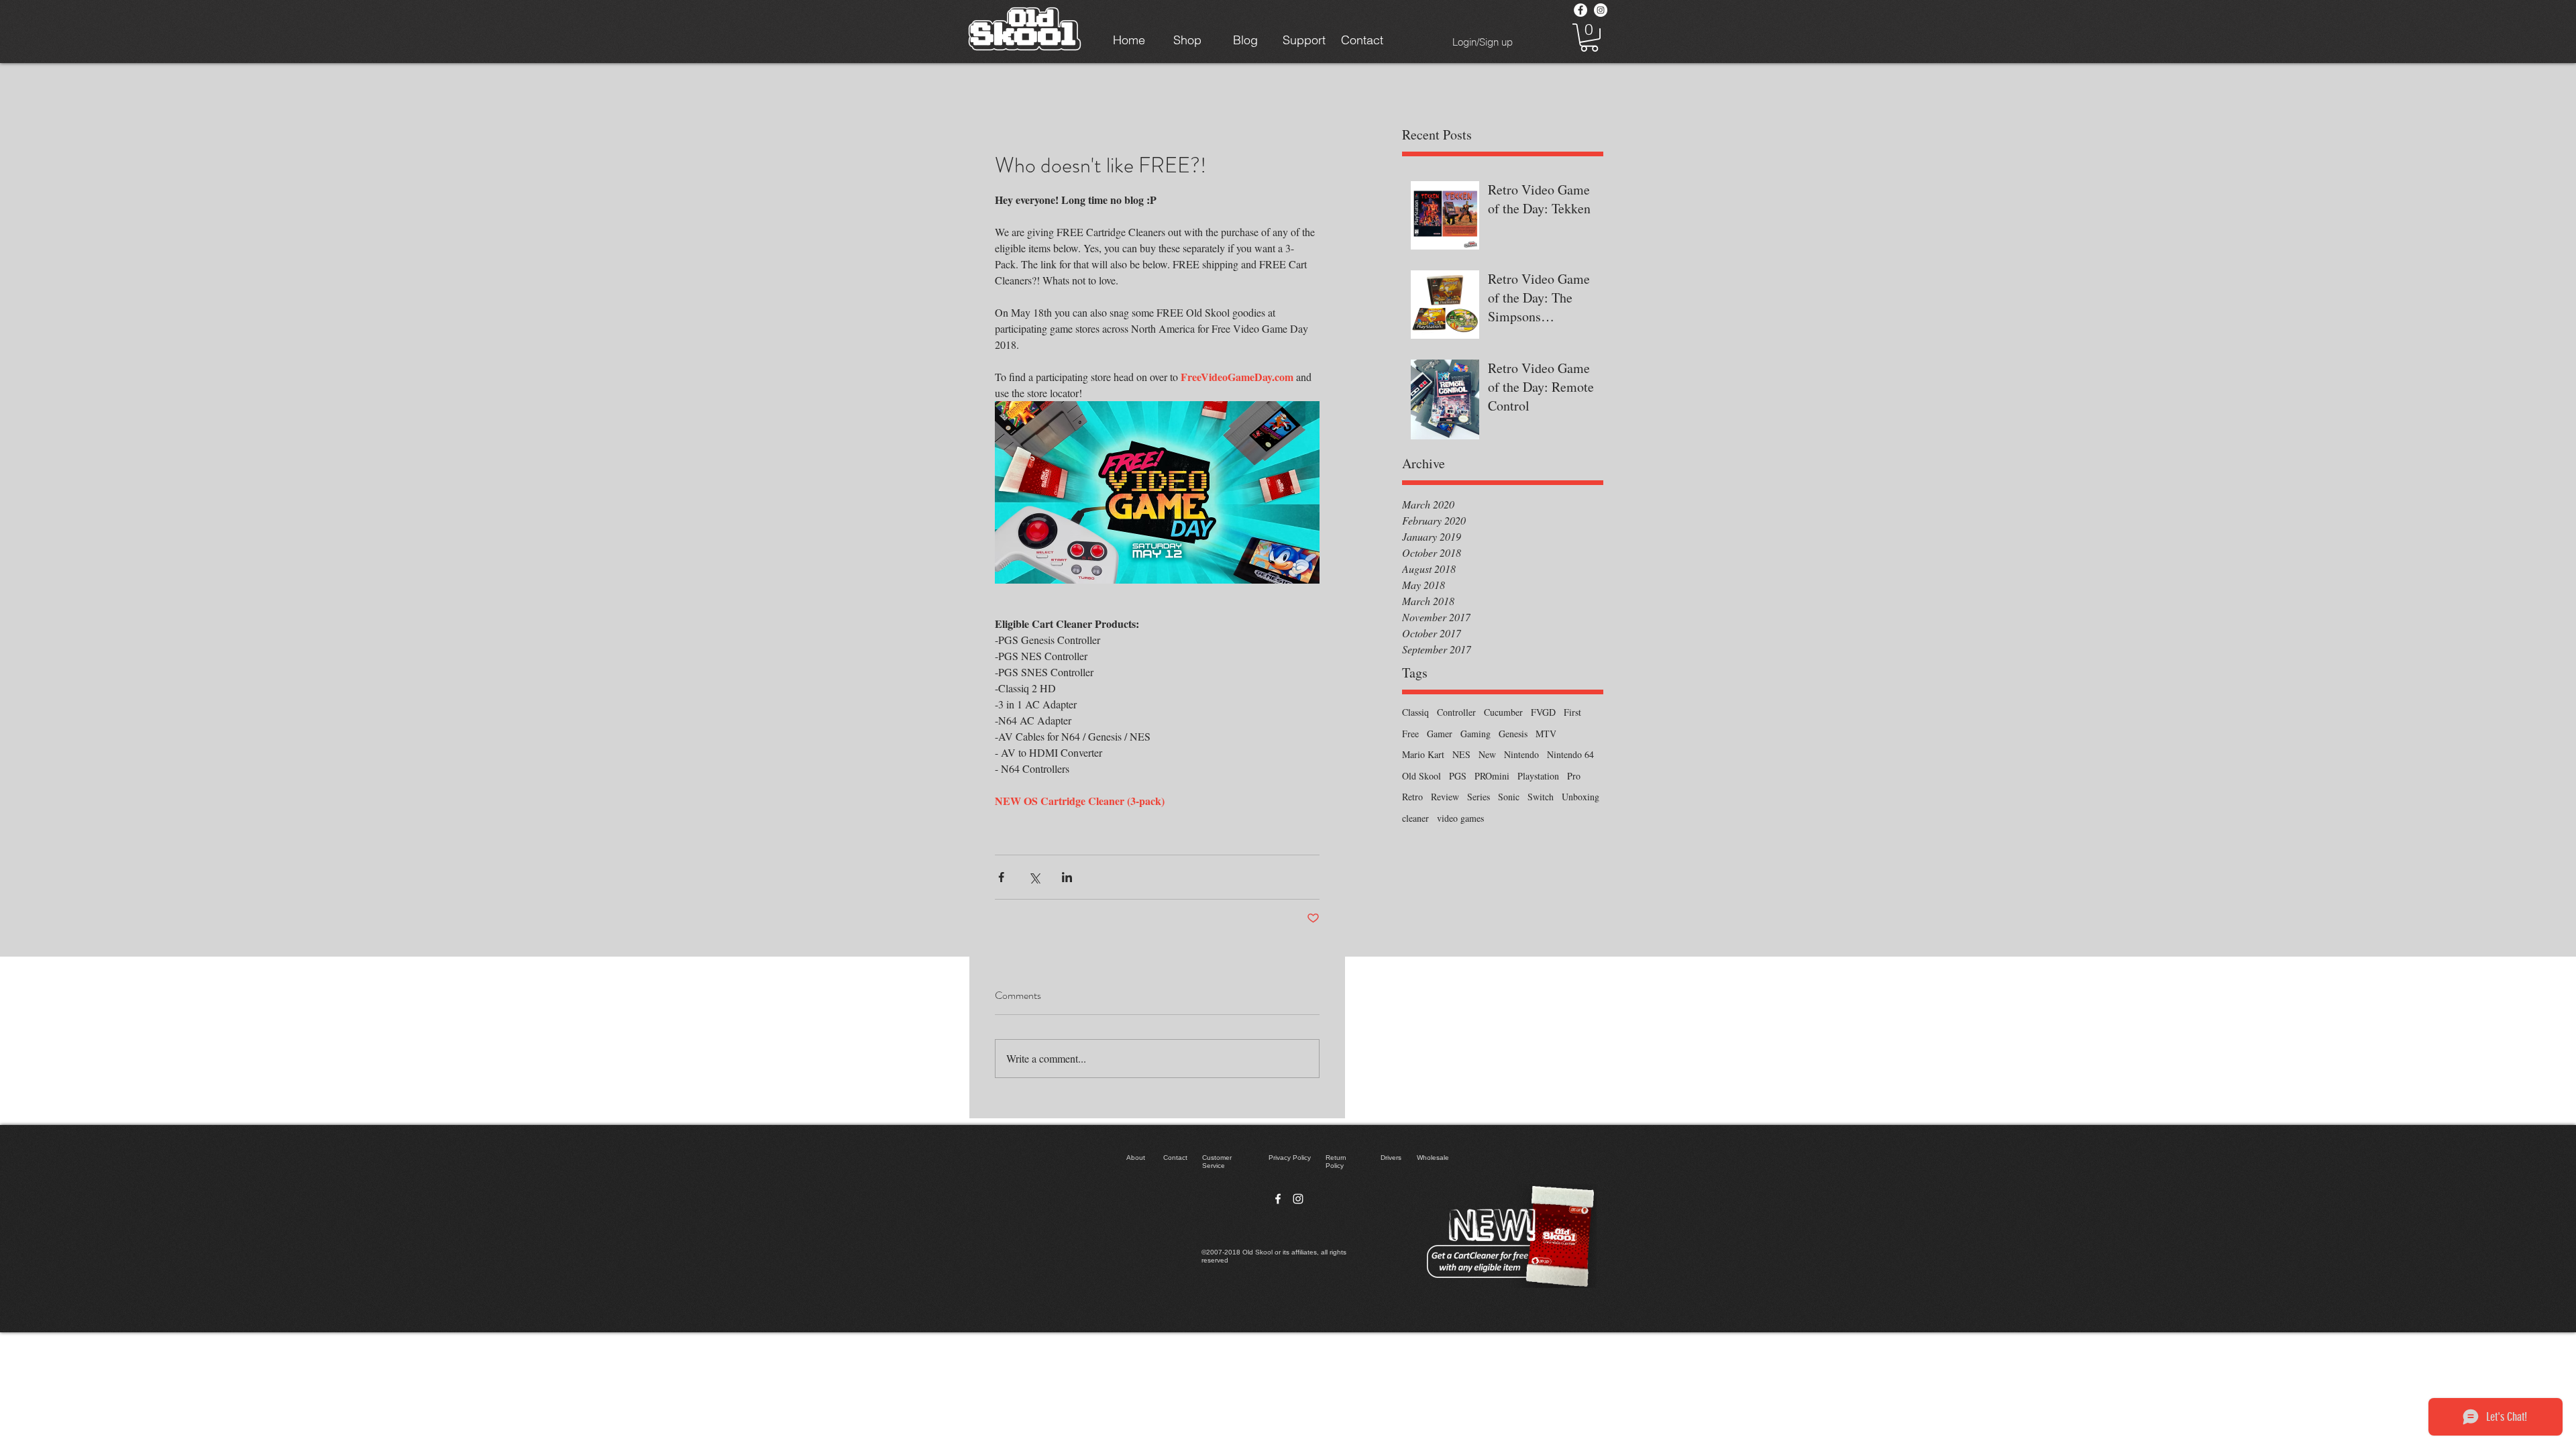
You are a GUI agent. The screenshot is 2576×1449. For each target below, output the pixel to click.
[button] (1589, 38)
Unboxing (1580, 797)
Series (1479, 797)
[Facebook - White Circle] (1580, 10)
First (1572, 712)
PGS (1458, 776)
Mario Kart (1423, 754)
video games (1460, 818)
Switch (1541, 797)
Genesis (1513, 734)
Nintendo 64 (1570, 754)
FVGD (1543, 712)
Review (1445, 797)
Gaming (1475, 734)
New (1487, 754)
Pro (1574, 776)
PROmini (1492, 776)
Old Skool (1421, 776)
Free (1410, 734)
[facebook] (1278, 1199)
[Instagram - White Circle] (1601, 10)
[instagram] (1298, 1199)
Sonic (1509, 797)
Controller (1456, 712)
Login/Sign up (1483, 42)
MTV (1546, 734)
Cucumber (1503, 712)
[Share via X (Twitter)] (1034, 877)
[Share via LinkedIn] (1067, 877)
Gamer (1440, 734)
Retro (1412, 797)
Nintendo (1521, 754)
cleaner (1415, 818)
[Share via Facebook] (1001, 877)
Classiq (1415, 712)
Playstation (1538, 776)
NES (1461, 754)
